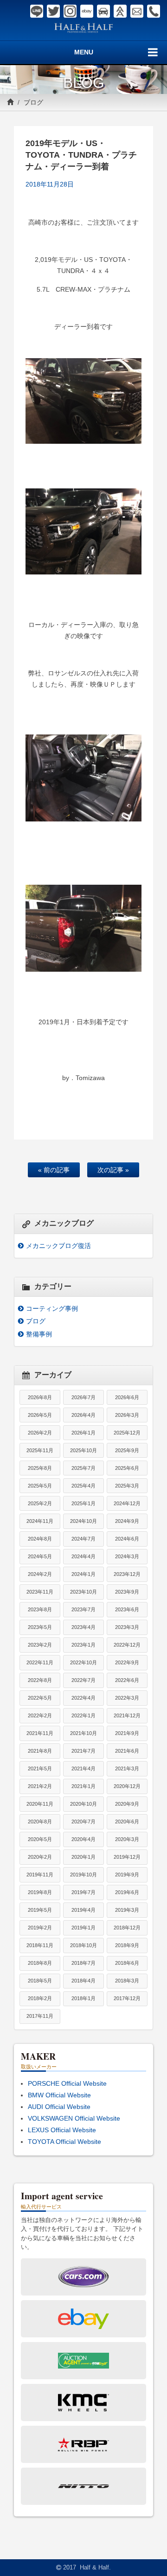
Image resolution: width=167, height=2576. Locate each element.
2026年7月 (83, 1397)
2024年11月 (40, 1521)
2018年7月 (83, 1963)
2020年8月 (40, 1822)
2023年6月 (127, 1609)
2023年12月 (127, 1574)
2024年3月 (127, 1556)
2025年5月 (40, 1486)
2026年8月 (40, 1397)
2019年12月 (127, 1857)
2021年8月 (40, 1751)
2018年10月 (83, 1945)
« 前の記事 (54, 1170)
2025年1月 (83, 1503)
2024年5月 (40, 1556)
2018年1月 (83, 1998)
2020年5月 (40, 1839)
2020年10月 (83, 1804)
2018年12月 (127, 1928)
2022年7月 (83, 1680)
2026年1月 (83, 1433)
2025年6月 (127, 1468)
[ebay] (87, 11)
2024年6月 (127, 1539)
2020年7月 (83, 1822)
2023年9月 (127, 1592)
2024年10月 (83, 1521)
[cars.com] (103, 11)
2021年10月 (83, 1733)
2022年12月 (127, 1645)
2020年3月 (127, 1839)
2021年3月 (127, 1768)
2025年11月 (40, 1450)
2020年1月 (83, 1857)
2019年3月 (127, 1910)
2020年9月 (127, 1804)
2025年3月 (127, 1486)
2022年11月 (40, 1662)
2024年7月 (83, 1539)
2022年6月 (127, 1680)
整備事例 (39, 1334)
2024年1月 (83, 1574)
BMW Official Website (59, 2095)
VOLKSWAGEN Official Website (74, 2118)
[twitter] (53, 11)
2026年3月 (127, 1415)
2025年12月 (127, 1433)
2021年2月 (40, 1786)
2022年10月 (83, 1662)
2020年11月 (40, 1804)
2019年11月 (40, 1875)
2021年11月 (40, 1733)
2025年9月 (127, 1450)
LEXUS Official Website (62, 2130)
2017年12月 (127, 1998)
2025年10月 (83, 1450)
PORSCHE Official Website (67, 2083)
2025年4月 (83, 1486)
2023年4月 (83, 1627)
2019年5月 (40, 1910)
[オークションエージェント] (120, 11)
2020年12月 (127, 1786)
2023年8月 (40, 1609)
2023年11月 (40, 1592)
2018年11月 (40, 1945)
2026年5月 (40, 1415)
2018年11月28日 (50, 184)
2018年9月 (127, 1945)
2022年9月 (127, 1662)
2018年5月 (40, 1981)
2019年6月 (127, 1892)
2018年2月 (40, 1998)
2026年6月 (127, 1397)
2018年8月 (40, 1963)
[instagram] (70, 11)
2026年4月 (83, 1415)
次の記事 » (113, 1170)
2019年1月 (83, 1928)
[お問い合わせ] (137, 11)
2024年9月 (127, 1521)
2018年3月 (127, 1981)
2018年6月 (127, 1963)
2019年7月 (83, 1892)
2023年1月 (83, 1645)
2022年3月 (127, 1698)
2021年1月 (83, 1786)
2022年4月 (83, 1698)
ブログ (33, 102)
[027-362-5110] (154, 11)
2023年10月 (83, 1592)
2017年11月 (40, 2016)
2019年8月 (40, 1892)
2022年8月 (40, 1680)
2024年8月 (40, 1539)
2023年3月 (127, 1627)
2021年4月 (83, 1768)
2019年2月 (40, 1928)
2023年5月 (40, 1627)
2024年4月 (83, 1556)
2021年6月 (127, 1751)
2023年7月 (83, 1609)
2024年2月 (40, 1574)
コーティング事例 (52, 1308)
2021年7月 (83, 1751)
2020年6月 (127, 1822)
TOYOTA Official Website (64, 2142)
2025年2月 (40, 1503)
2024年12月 (127, 1503)
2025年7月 (83, 1468)
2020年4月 (83, 1839)
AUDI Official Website (59, 2107)
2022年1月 (83, 1715)
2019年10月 (83, 1875)
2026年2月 (40, 1433)
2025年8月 (40, 1468)
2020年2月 (40, 1857)
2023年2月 (40, 1645)
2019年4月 (83, 1910)
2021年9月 (127, 1733)
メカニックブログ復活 (58, 1246)
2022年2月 (40, 1715)
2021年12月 (127, 1715)
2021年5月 (40, 1768)
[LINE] (37, 11)
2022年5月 (40, 1698)
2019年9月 (127, 1875)
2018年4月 (83, 1981)
